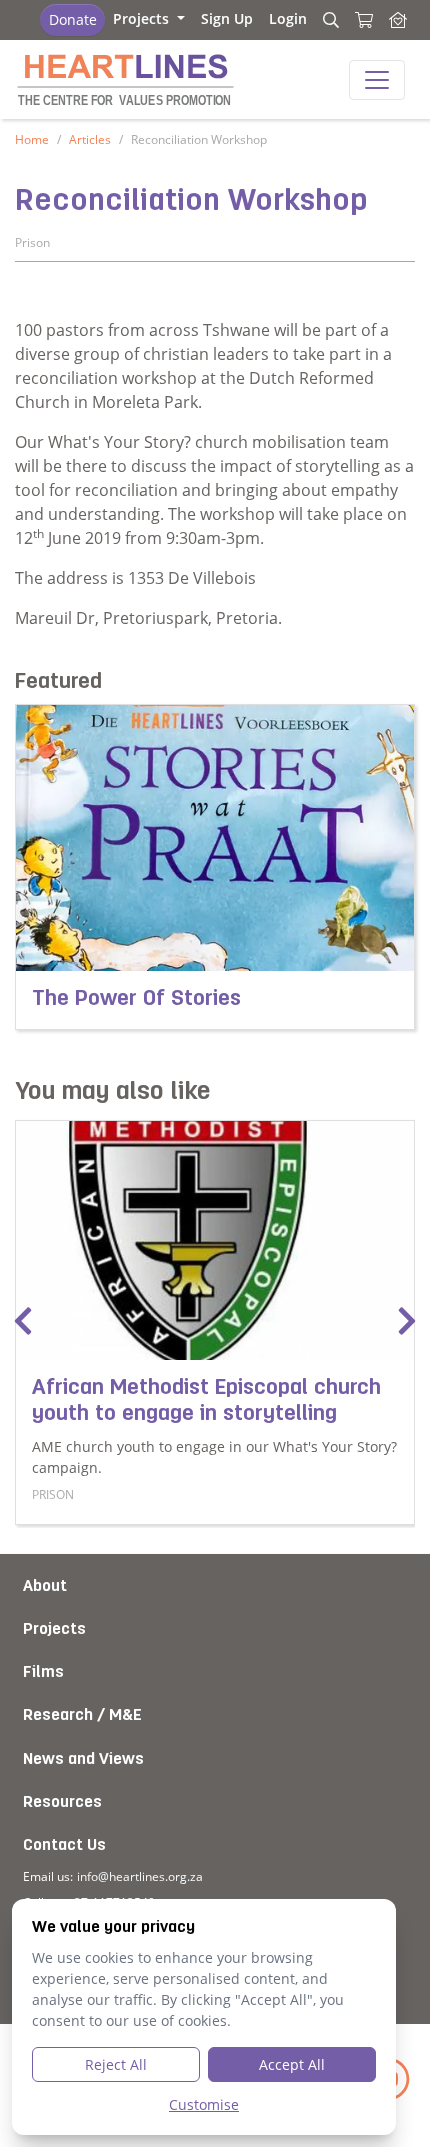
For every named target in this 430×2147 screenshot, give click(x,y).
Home (32, 139)
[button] (149, 18)
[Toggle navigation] (377, 80)
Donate (73, 19)
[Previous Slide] (23, 1322)
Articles (90, 139)
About (45, 1587)
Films (43, 1673)
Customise (204, 2104)
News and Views (83, 1760)
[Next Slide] (407, 1322)
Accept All (292, 2064)
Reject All (116, 2064)
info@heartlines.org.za (140, 1876)
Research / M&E (82, 1716)
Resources (62, 1803)
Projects (54, 1630)
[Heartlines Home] (398, 20)
